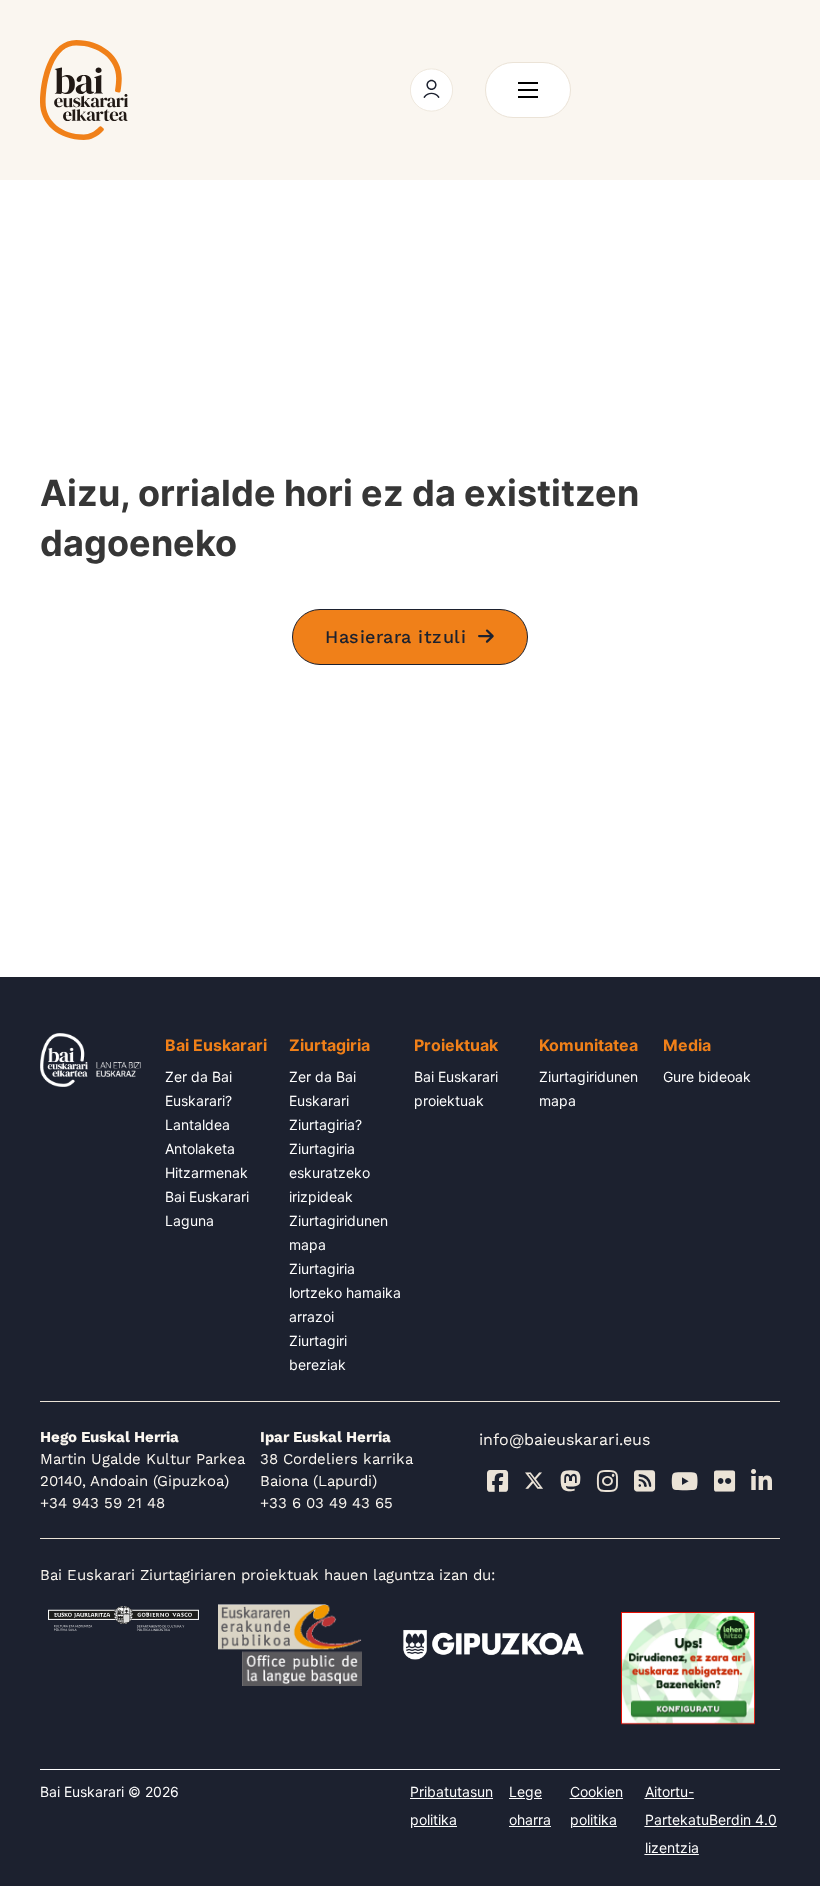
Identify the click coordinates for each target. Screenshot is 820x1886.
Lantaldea (197, 1124)
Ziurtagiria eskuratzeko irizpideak (329, 1172)
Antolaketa (200, 1148)
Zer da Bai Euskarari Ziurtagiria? (325, 1100)
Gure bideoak (707, 1076)
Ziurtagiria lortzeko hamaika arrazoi (345, 1292)
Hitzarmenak (206, 1172)
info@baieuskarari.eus (564, 1439)
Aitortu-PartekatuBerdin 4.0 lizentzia (711, 1819)
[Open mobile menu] (528, 90)
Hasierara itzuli (395, 636)
